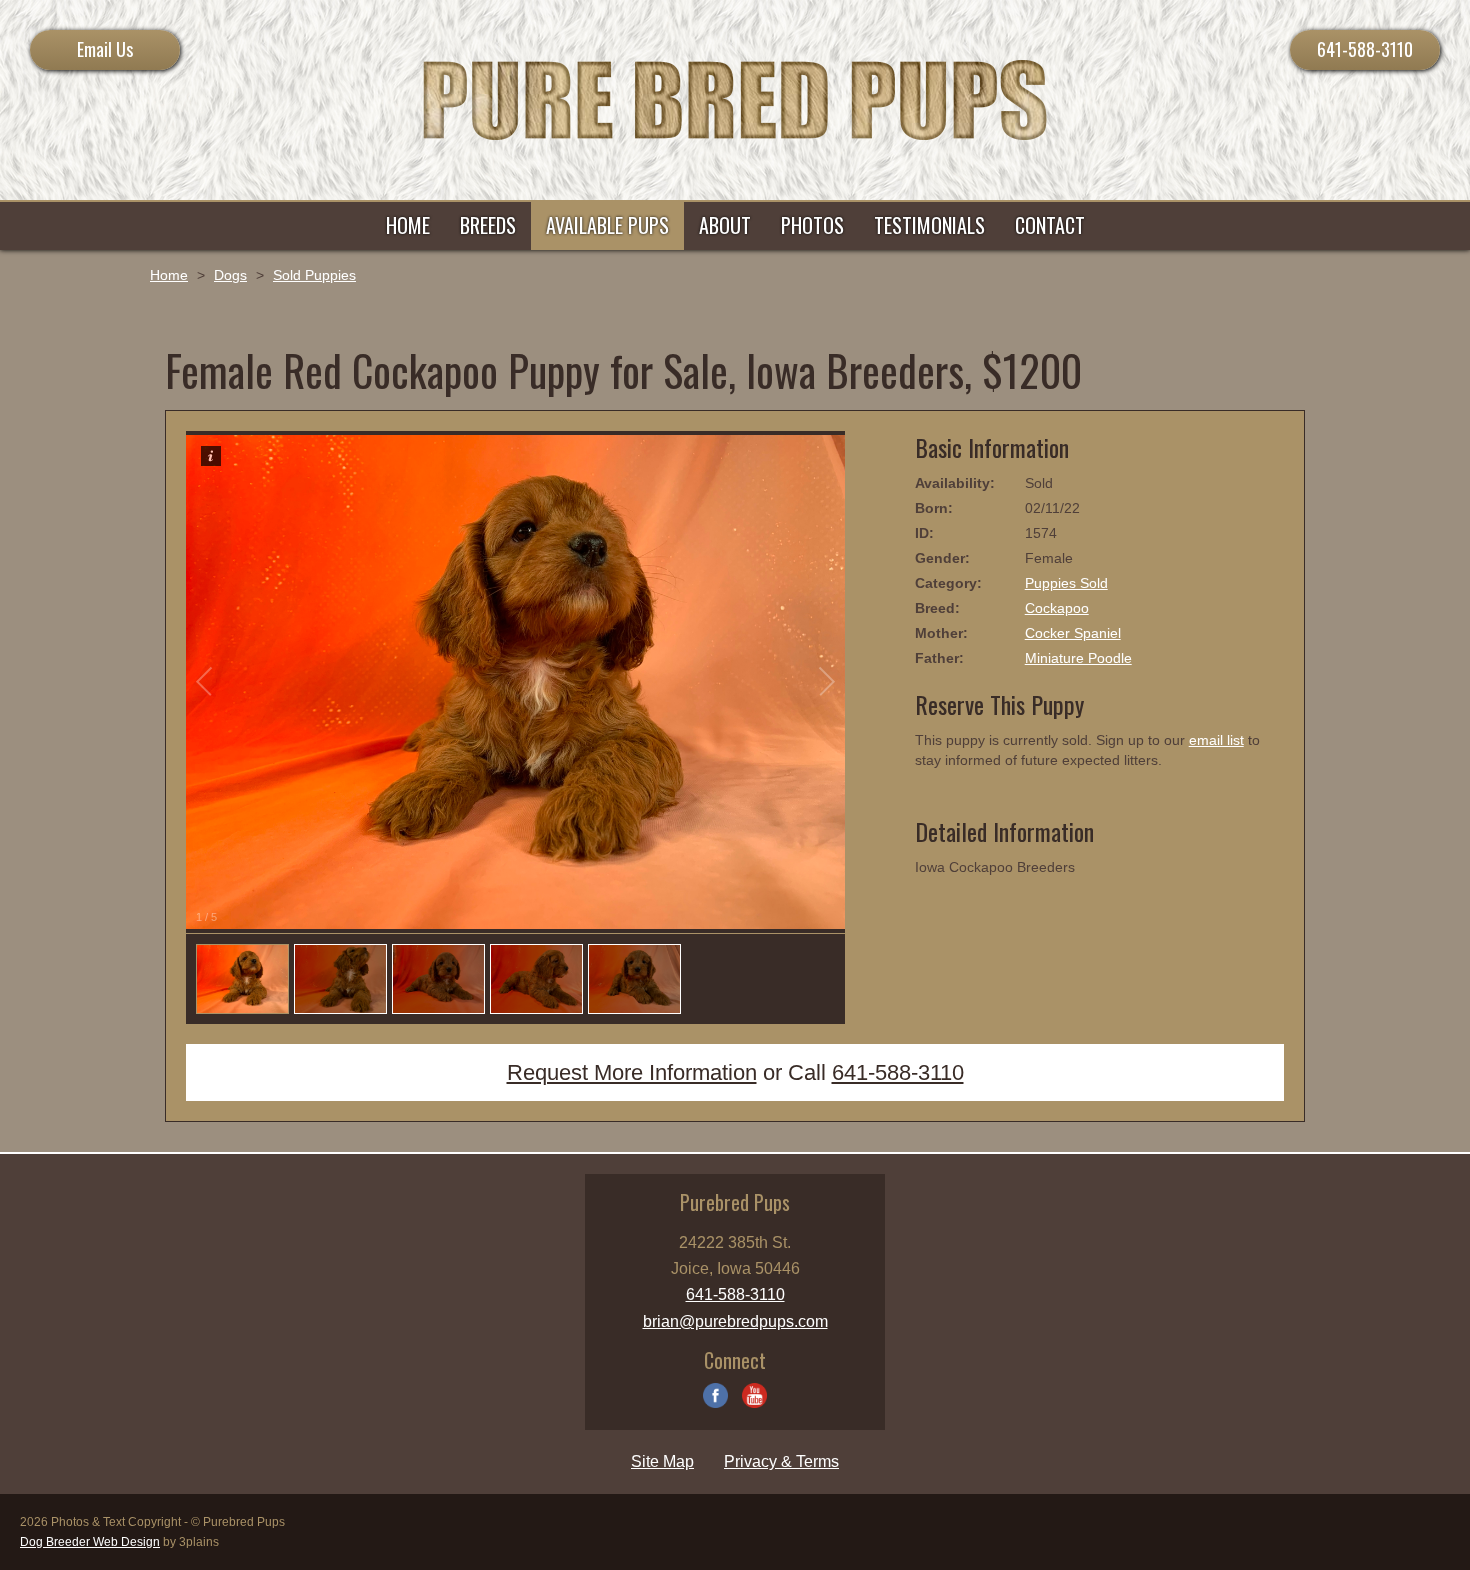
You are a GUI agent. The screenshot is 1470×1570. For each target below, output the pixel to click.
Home (169, 275)
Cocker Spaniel (1073, 633)
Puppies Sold (1066, 583)
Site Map (662, 1461)
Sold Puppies (314, 275)
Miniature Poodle (1078, 658)
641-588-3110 (1365, 49)
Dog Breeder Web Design (90, 1542)
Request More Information (632, 1072)
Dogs (230, 275)
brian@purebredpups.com (735, 1321)
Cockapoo (1057, 608)
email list (1216, 740)
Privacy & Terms (781, 1461)
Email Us (105, 49)
